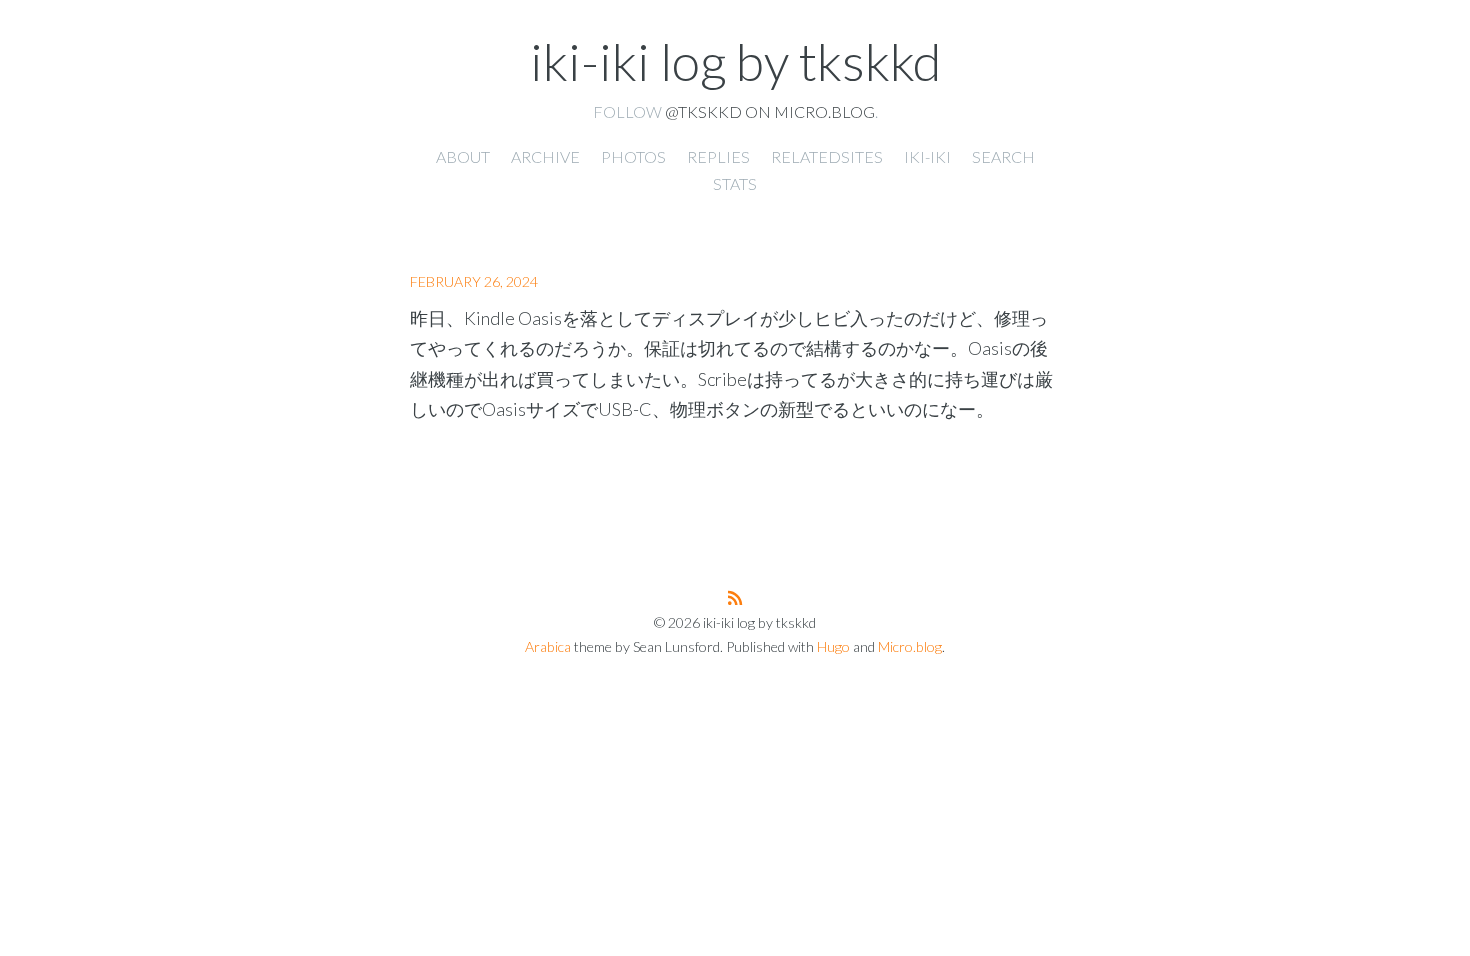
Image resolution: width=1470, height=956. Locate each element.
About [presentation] (463, 156)
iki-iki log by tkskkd (735, 61)
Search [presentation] (1003, 156)
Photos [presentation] (633, 156)
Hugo (833, 646)
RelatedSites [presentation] (827, 156)
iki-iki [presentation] (927, 156)
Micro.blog (910, 646)
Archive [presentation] (545, 156)
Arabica (548, 646)
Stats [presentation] (735, 183)
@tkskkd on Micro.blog (770, 111)
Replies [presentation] (718, 156)
